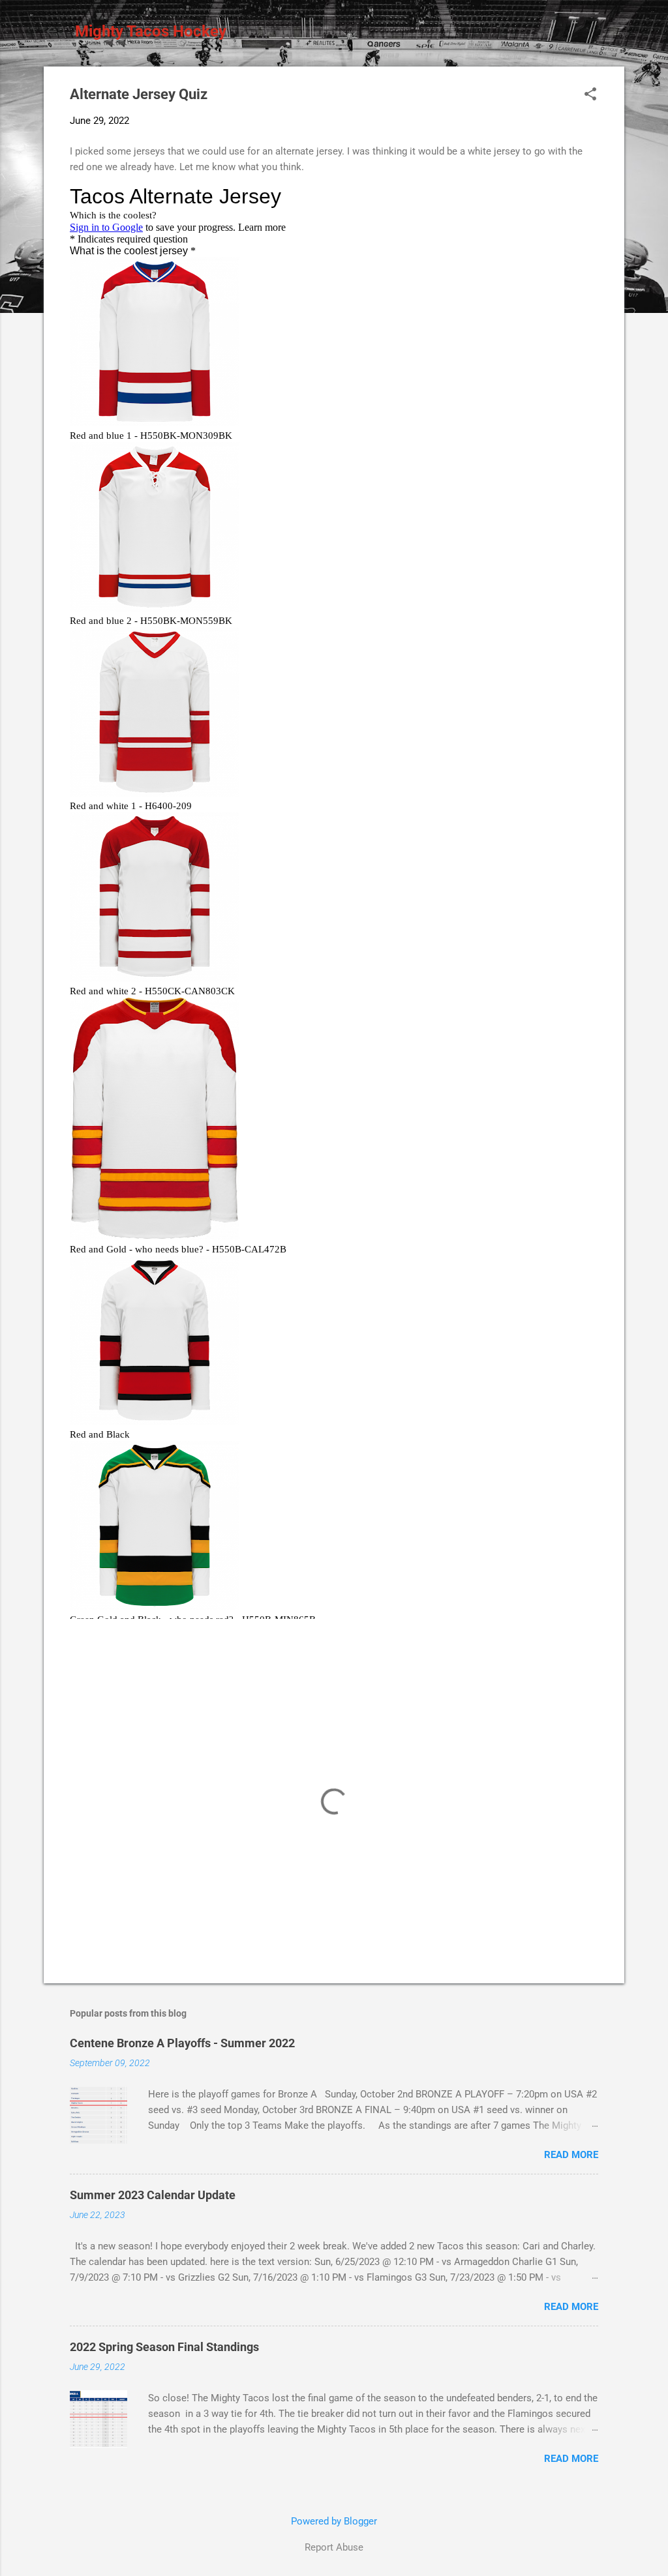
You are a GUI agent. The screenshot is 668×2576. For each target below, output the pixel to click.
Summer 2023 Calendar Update (153, 2195)
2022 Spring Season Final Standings (164, 2347)
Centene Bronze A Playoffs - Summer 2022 (182, 2043)
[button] (590, 95)
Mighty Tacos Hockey (151, 31)
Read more (571, 2155)
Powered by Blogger (334, 2521)
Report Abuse (334, 2547)
